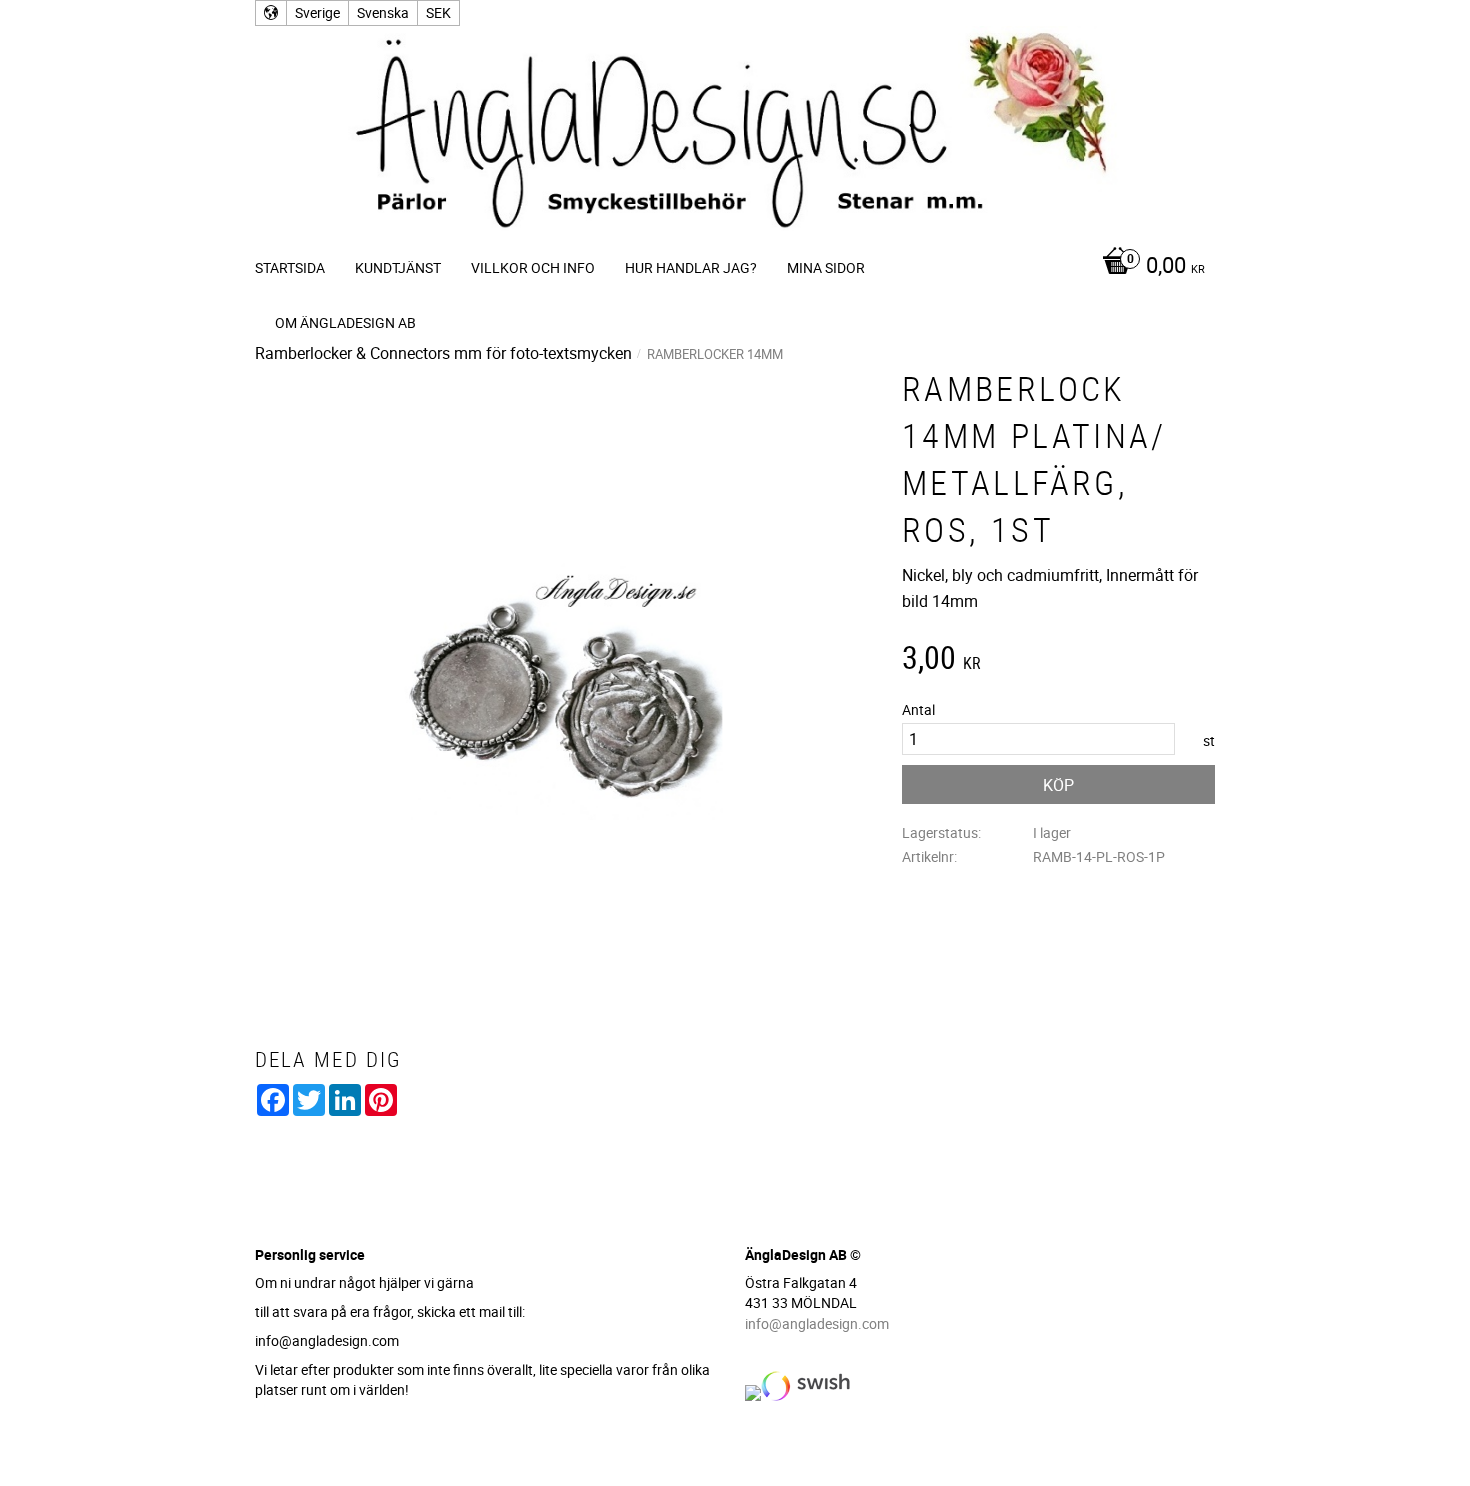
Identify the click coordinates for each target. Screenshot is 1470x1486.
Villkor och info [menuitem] (533, 267)
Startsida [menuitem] (290, 267)
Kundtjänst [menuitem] (398, 267)
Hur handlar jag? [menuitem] (691, 267)
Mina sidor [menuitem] (826, 267)
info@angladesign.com (817, 1323)
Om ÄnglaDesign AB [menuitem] (345, 322)
